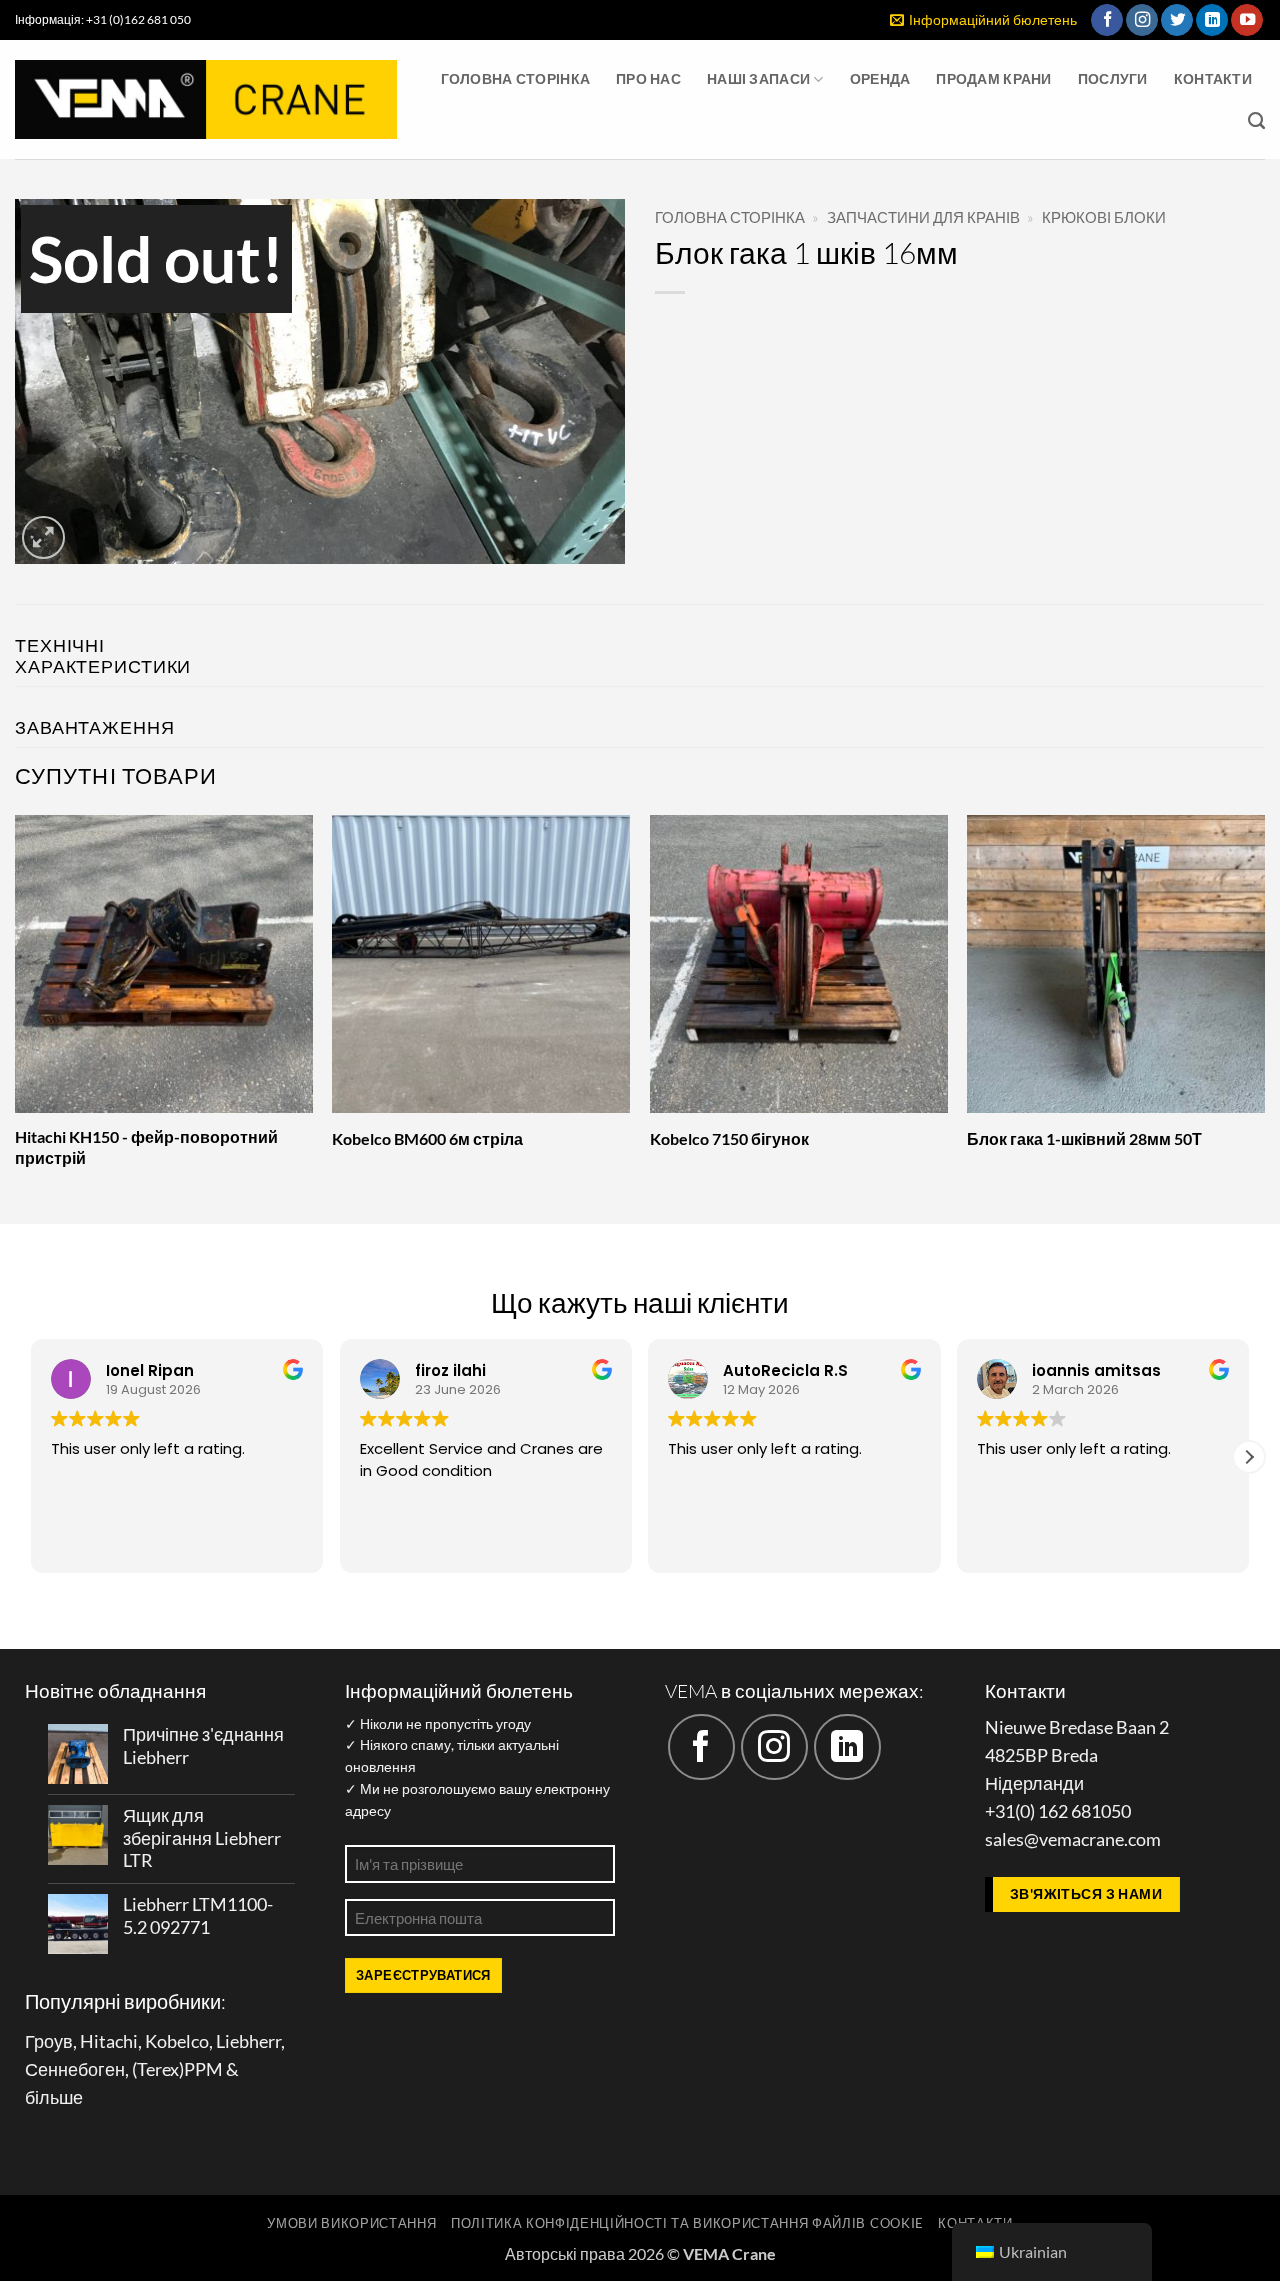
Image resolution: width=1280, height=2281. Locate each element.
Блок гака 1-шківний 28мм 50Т (1084, 1138)
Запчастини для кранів (923, 217)
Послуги (1113, 78)
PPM (203, 2069)
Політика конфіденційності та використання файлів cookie (687, 2223)
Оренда (880, 78)
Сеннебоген (75, 2069)
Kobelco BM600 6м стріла (427, 1138)
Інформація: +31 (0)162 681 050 (103, 19)
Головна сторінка (516, 78)
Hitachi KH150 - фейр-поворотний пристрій (146, 1147)
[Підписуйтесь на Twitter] (1177, 20)
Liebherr (248, 2041)
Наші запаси (758, 78)
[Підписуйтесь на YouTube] (1247, 20)
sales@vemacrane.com (1073, 1839)
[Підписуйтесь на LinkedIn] (1212, 20)
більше (54, 2097)
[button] (983, 20)
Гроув (49, 2041)
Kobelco (177, 2041)
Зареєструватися (423, 1975)
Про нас (648, 78)
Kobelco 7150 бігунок (729, 1138)
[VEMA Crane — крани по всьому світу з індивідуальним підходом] (206, 99)
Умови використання (351, 2223)
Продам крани (993, 78)
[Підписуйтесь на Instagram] (1142, 20)
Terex (158, 2069)
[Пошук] (1256, 121)
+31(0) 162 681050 (1058, 1811)
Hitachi (109, 2041)
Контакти (1213, 78)
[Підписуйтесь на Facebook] (1107, 20)
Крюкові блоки (1104, 217)
